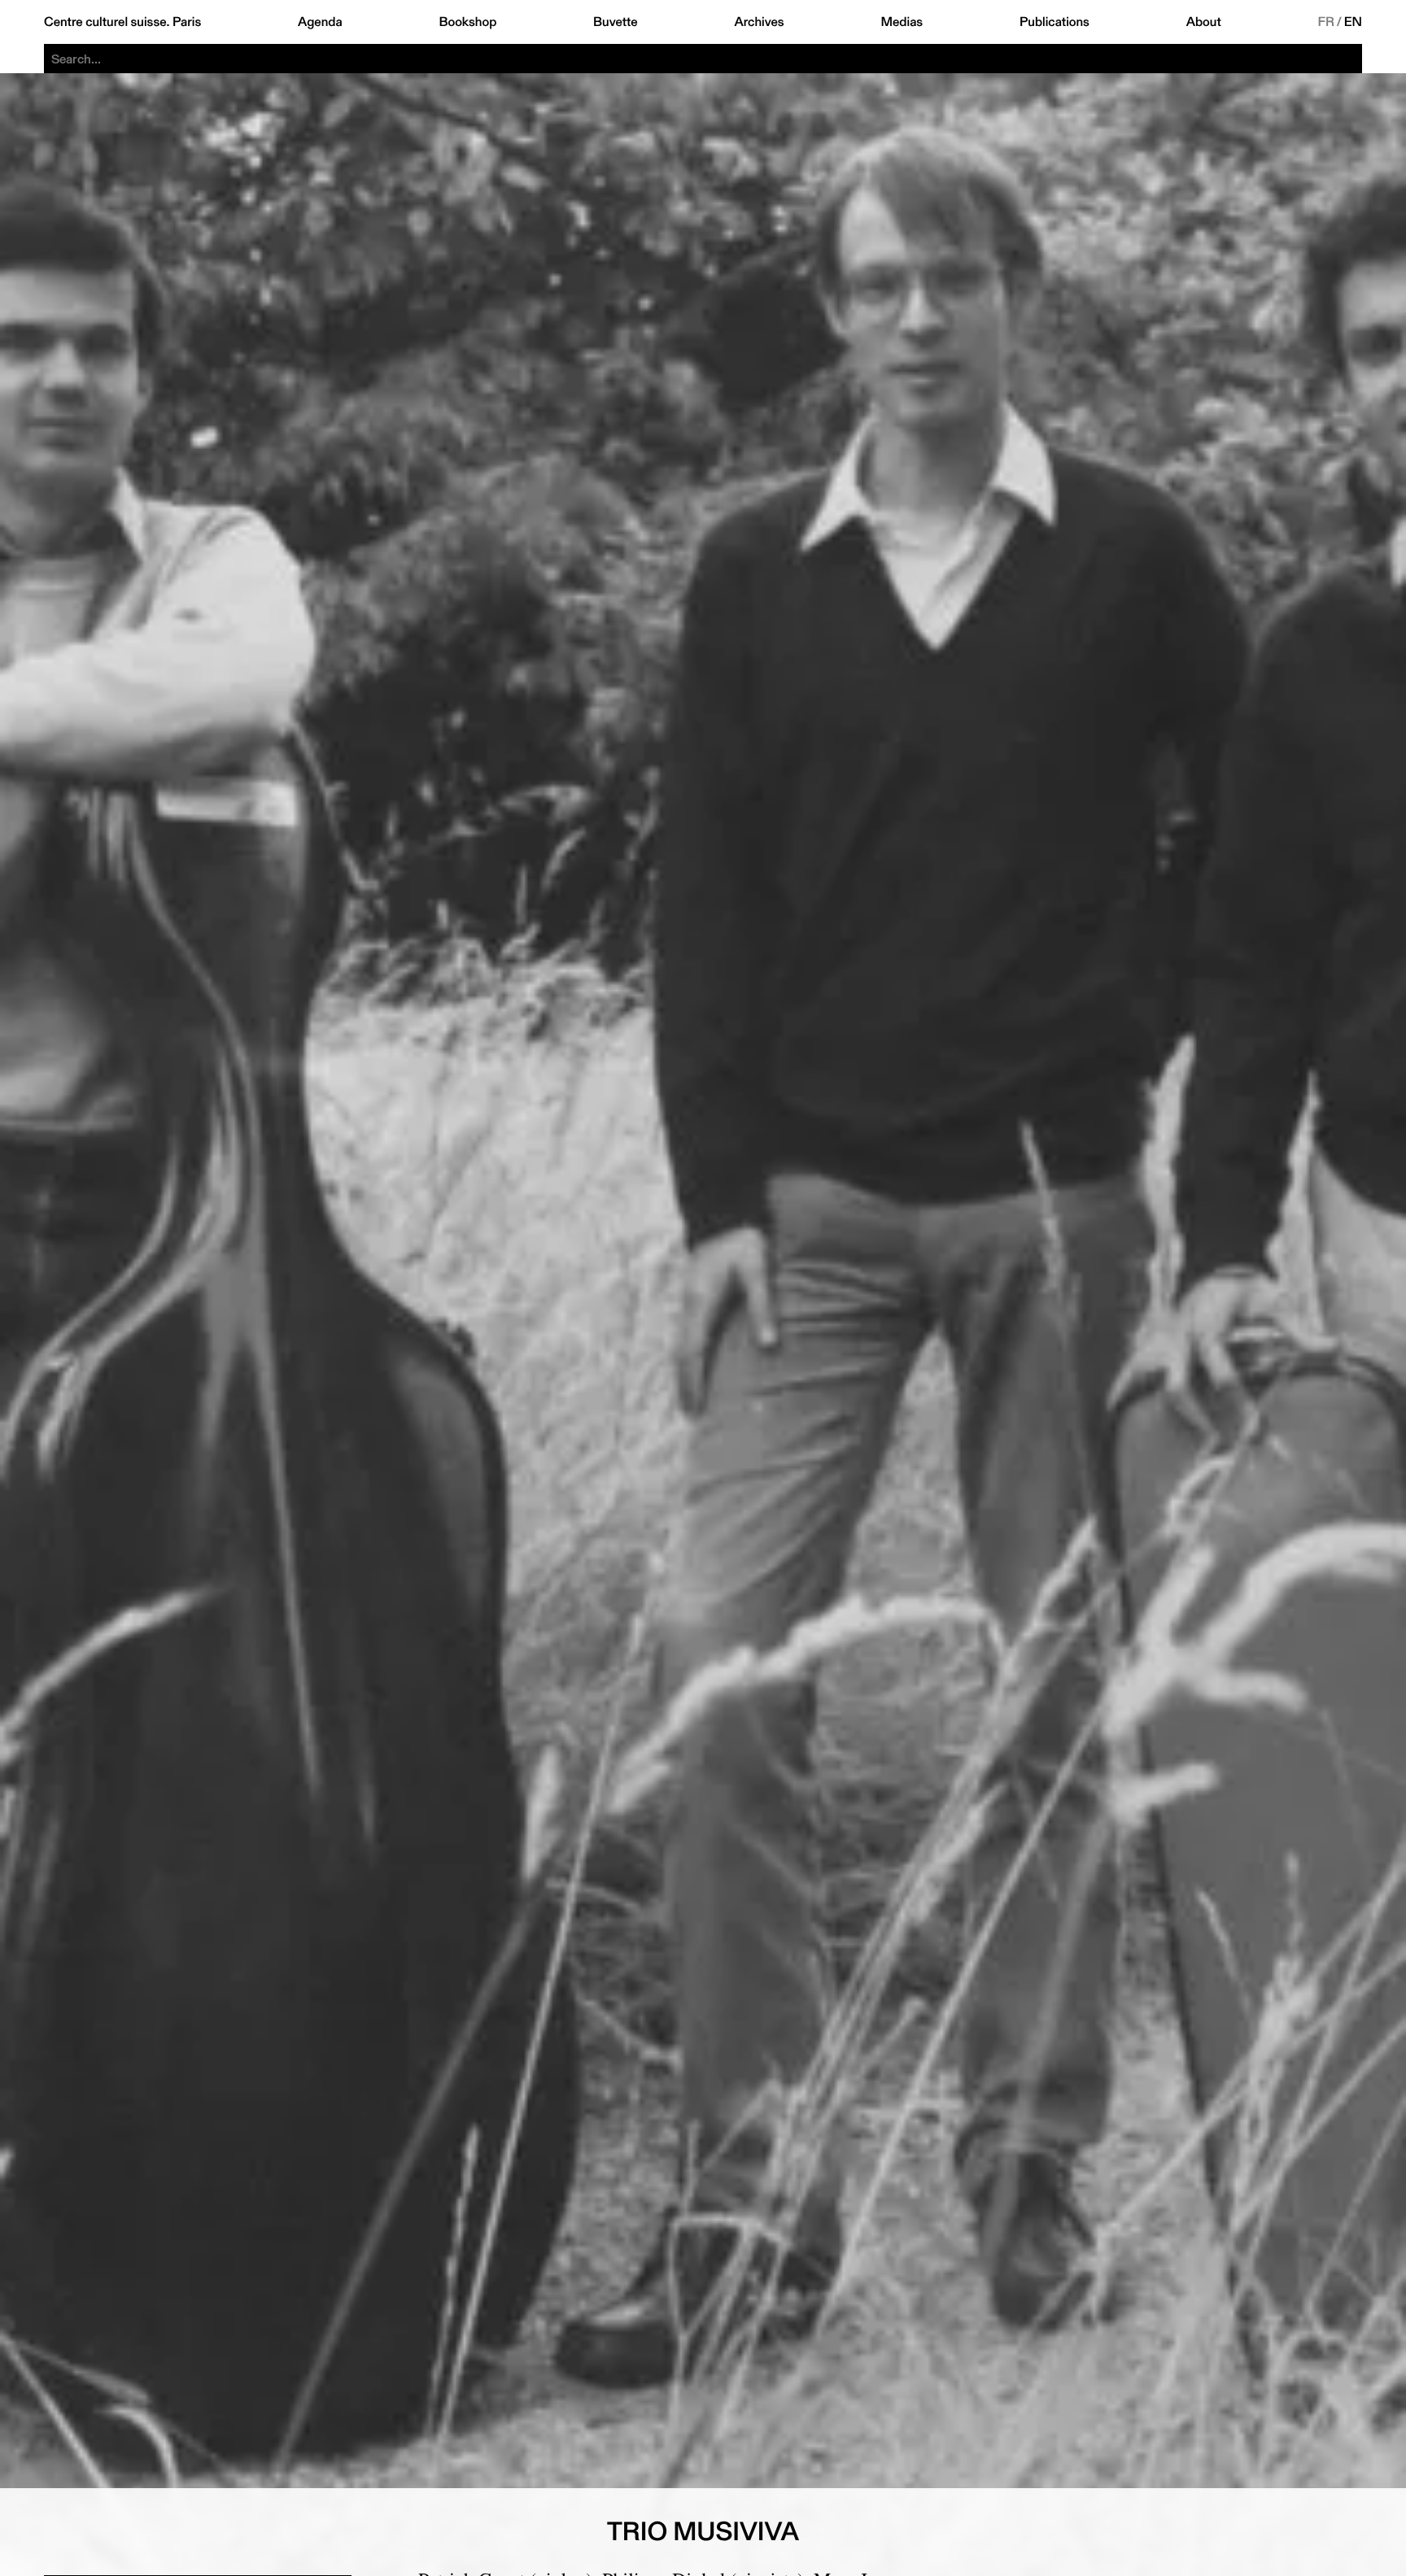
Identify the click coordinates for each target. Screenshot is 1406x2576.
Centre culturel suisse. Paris (122, 22)
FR (1327, 22)
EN (1353, 22)
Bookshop (467, 22)
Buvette (616, 22)
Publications (1054, 22)
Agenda (320, 22)
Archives (759, 22)
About (1204, 22)
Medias (902, 22)
